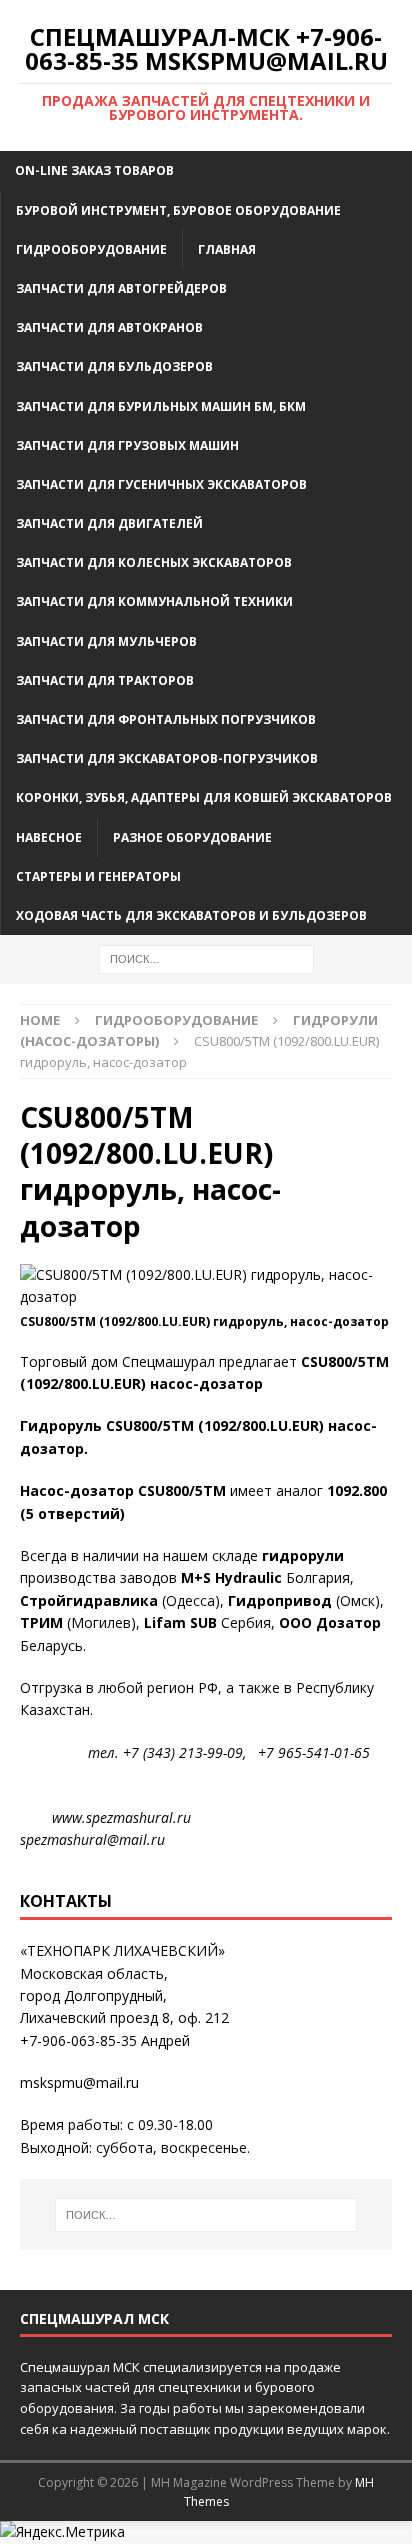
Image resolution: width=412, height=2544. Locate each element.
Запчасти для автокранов (109, 327)
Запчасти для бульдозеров (114, 366)
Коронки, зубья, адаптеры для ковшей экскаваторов (204, 797)
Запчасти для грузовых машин (127, 445)
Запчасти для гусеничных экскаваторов (161, 484)
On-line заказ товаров (94, 170)
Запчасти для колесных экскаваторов (154, 562)
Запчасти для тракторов (105, 680)
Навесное (49, 837)
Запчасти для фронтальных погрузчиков (166, 719)
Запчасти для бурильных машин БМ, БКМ (161, 406)
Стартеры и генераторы (98, 876)
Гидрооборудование (91, 249)
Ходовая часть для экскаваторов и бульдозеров (191, 915)
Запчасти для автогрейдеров (121, 288)
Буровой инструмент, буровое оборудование (178, 210)
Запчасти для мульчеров (106, 641)
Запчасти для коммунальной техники (154, 601)
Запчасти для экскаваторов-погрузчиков (167, 758)
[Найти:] (206, 957)
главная (227, 249)
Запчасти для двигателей (109, 523)
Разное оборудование (192, 837)
